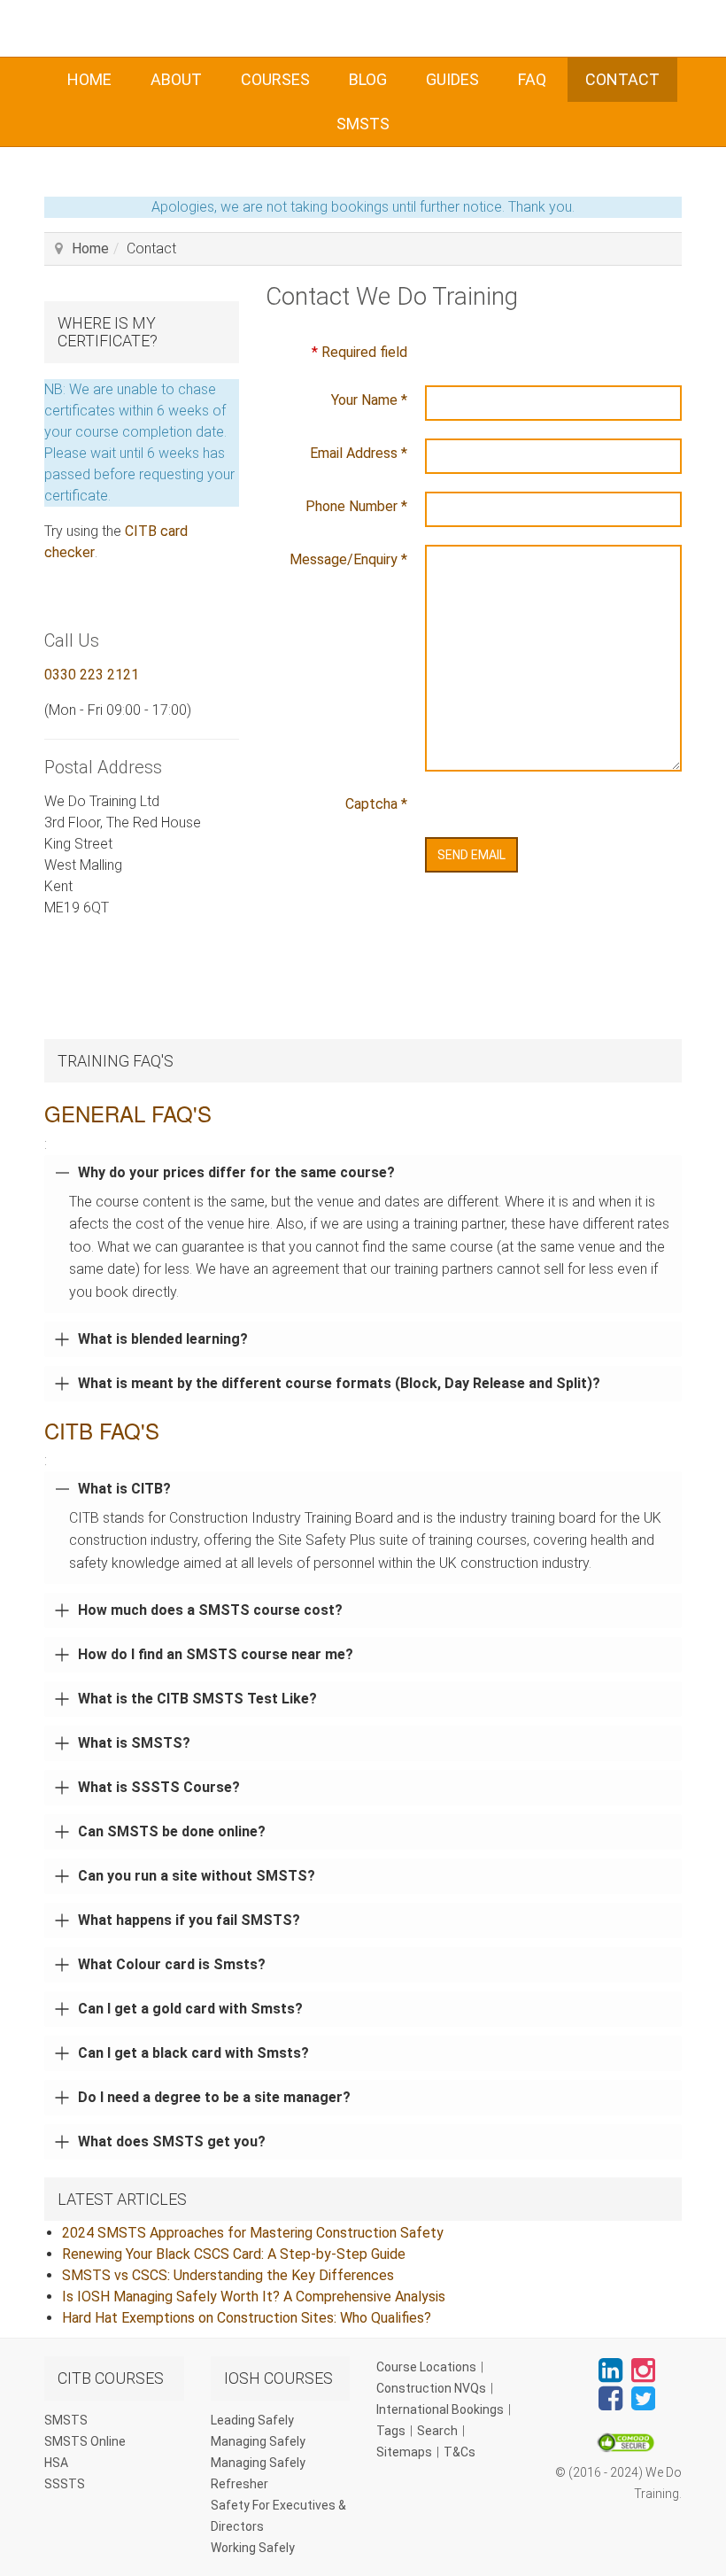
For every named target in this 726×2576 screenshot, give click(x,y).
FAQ (532, 79)
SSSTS (65, 2484)
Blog (368, 79)
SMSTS (363, 124)
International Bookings (440, 2409)
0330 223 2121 (92, 675)
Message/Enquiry (348, 559)
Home (89, 79)
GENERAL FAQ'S (128, 1113)
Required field (359, 352)
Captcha (376, 804)
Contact (622, 79)
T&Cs (460, 2452)
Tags (391, 2431)
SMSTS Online (85, 2441)
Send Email (471, 855)
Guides (452, 79)
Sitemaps (404, 2452)
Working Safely (253, 2548)
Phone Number (356, 506)
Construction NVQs (431, 2388)
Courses (275, 79)
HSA (56, 2463)
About (176, 79)
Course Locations (426, 2367)
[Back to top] (673, 2523)
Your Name (369, 400)
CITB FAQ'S (102, 1430)
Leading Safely (252, 2420)
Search (437, 2431)
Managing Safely (258, 2441)
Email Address (359, 453)
